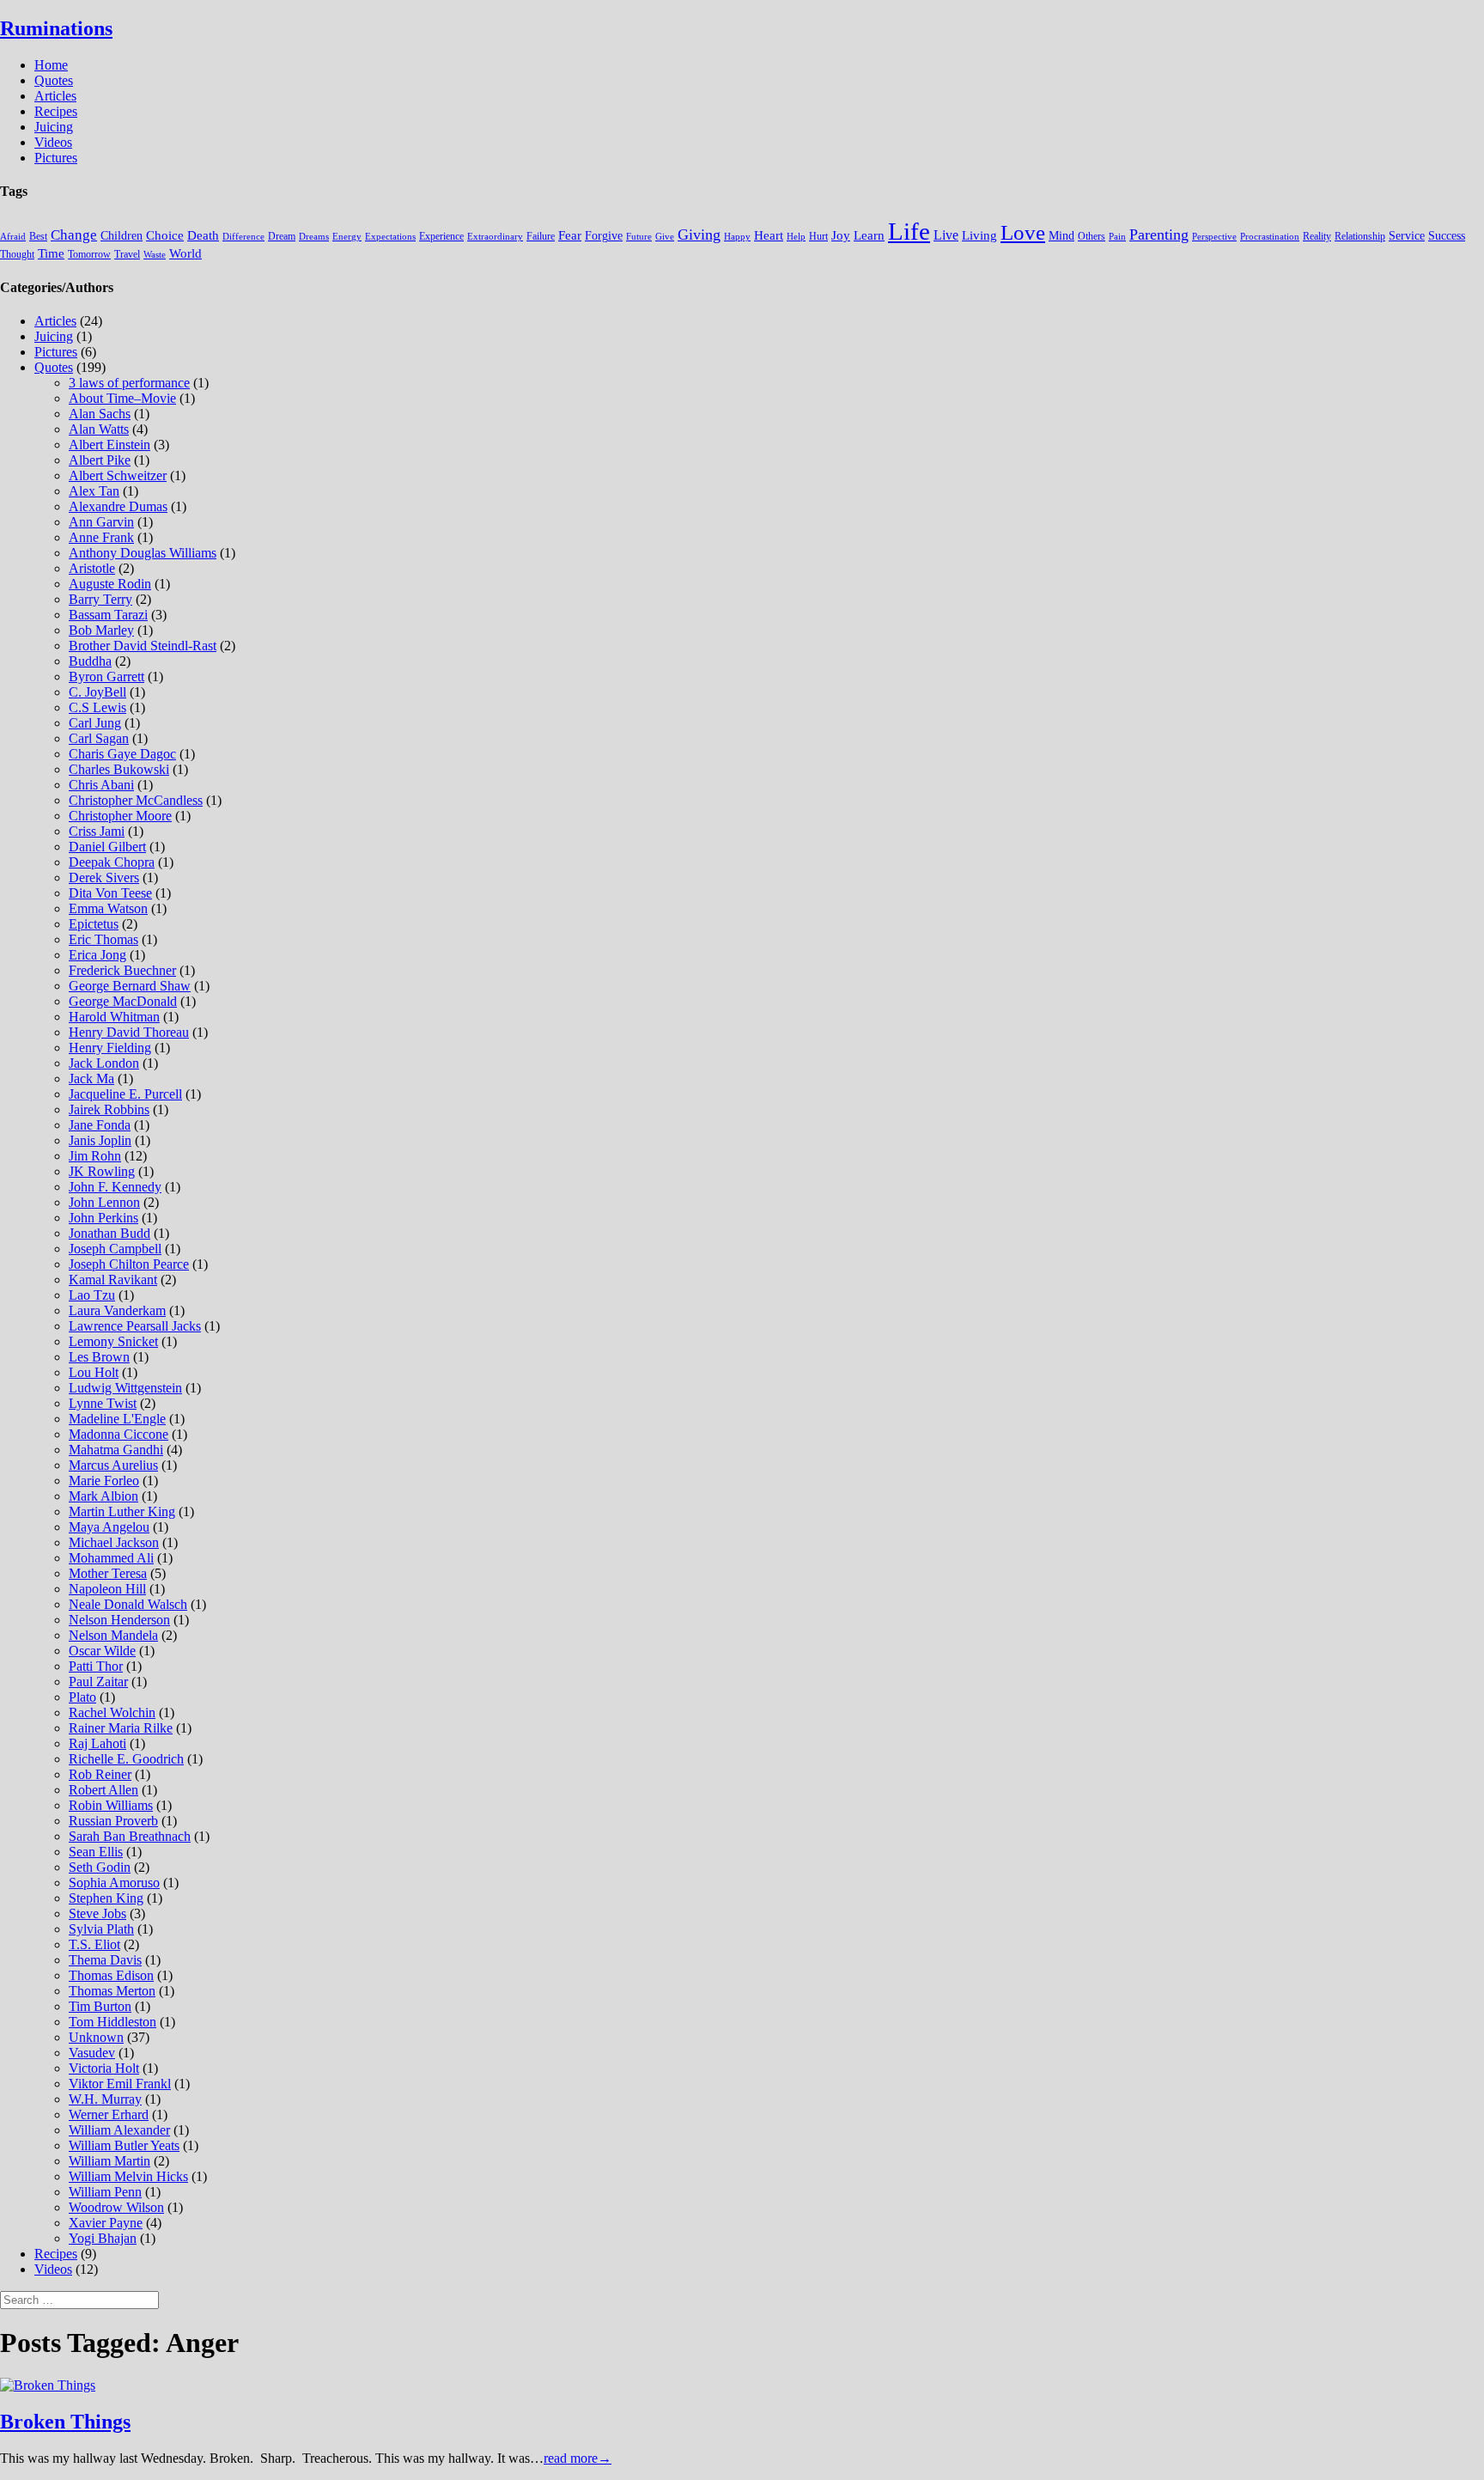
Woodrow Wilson (116, 2207)
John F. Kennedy (115, 1187)
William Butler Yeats (124, 2145)
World (185, 253)
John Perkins (103, 1218)
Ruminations (56, 28)
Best (38, 236)
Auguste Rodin (110, 584)
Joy (841, 235)
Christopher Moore (120, 816)
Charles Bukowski (119, 769)
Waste (155, 255)
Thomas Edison (111, 1975)
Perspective (1214, 237)
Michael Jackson (114, 1542)
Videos (53, 142)
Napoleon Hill (107, 1589)
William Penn (105, 2192)
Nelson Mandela (113, 1635)
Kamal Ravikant (113, 1280)
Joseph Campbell (115, 1249)
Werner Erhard (109, 2114)
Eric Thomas (103, 939)
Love (1023, 232)
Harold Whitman (114, 1017)
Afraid (13, 237)
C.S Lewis (97, 707)
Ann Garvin (101, 522)
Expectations (390, 237)
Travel (127, 254)
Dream (282, 236)
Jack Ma (91, 1079)
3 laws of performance (129, 383)
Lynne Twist (103, 1403)
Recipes (56, 111)
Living (979, 235)
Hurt (818, 236)
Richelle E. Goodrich (126, 1759)
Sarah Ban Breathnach (130, 1836)
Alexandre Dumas (118, 506)
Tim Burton (100, 2006)
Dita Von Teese (110, 893)
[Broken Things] (48, 2385)
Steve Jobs (97, 1913)
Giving (699, 235)
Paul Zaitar (98, 1682)
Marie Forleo (104, 1481)
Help (796, 237)
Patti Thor (96, 1666)
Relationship (1360, 236)
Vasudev (92, 2053)
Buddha (90, 661)
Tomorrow (89, 254)
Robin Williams (111, 1805)
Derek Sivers (104, 877)
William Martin (109, 2161)
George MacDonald (123, 1001)
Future (639, 237)
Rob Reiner (100, 1774)
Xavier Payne (106, 2223)
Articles (55, 96)
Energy (347, 237)
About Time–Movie (122, 398)
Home (51, 65)
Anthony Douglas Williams (143, 553)
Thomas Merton (112, 1991)
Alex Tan (94, 491)
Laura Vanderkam (117, 1310)
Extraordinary (495, 237)
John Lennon (104, 1202)
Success (1447, 236)
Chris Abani (101, 785)
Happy (737, 237)
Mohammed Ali (111, 1558)
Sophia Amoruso (114, 1883)
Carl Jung (95, 723)
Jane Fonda (100, 1125)
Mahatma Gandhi (116, 1450)
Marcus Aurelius (113, 1465)
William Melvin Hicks (128, 2176)
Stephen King (106, 1898)
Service (1407, 236)
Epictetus (94, 924)
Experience (441, 236)
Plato (82, 1697)
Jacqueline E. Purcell (125, 1094)
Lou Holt (94, 1372)
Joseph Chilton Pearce (129, 1264)
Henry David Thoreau (129, 1032)
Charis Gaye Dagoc (122, 754)
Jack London (104, 1063)
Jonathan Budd (109, 1233)
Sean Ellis (96, 1852)
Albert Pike (100, 460)
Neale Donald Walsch (128, 1604)
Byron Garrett (106, 676)
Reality (1317, 236)
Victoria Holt (104, 2068)
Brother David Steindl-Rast (143, 646)
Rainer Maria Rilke (121, 1728)
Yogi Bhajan (103, 2238)
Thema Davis (105, 1960)
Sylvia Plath (101, 1929)
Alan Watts (99, 429)
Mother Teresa (108, 1573)
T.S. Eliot (94, 1944)
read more (578, 2458)
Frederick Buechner (122, 970)
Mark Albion (103, 1496)
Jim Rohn (95, 1156)
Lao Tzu (92, 1295)
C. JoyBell (97, 692)
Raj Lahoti (97, 1743)
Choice (165, 235)
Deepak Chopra (112, 862)
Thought (17, 254)
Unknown (96, 2037)
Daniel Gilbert (107, 847)
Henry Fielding (110, 1048)
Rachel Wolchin (112, 1712)
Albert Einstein (109, 445)
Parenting (1159, 235)
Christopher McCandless (136, 800)
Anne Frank (101, 537)
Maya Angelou (109, 1527)
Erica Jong (97, 955)
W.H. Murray (105, 2099)
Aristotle (92, 568)
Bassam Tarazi (108, 615)
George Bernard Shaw (130, 986)
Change (74, 235)
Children (122, 236)
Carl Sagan (99, 738)
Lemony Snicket (113, 1341)
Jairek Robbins (109, 1109)
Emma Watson (108, 908)
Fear (570, 235)
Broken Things (65, 2422)
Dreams (314, 237)
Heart (769, 235)
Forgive (604, 236)
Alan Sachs (100, 414)
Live (946, 235)
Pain (1117, 237)
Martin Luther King (122, 1511)
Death (203, 235)
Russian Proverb (113, 1821)
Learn (869, 235)
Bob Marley (101, 630)
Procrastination (1270, 237)
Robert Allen (103, 1790)
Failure (541, 236)
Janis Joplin (100, 1140)
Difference (243, 237)
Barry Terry (100, 599)
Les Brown (99, 1357)
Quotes (54, 80)
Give (665, 237)
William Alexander (119, 2130)
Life (909, 231)
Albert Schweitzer (118, 475)
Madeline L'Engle (117, 1419)
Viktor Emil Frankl (120, 2084)
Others (1092, 236)
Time (51, 253)
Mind (1061, 236)
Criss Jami (97, 831)
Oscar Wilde (102, 1651)
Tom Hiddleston (113, 2022)
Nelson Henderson (119, 1620)
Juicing (54, 127)
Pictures (56, 158)
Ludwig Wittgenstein (125, 1388)
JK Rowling (102, 1171)
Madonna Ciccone (119, 1434)
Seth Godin (100, 1867)
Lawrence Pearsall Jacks (135, 1326)
